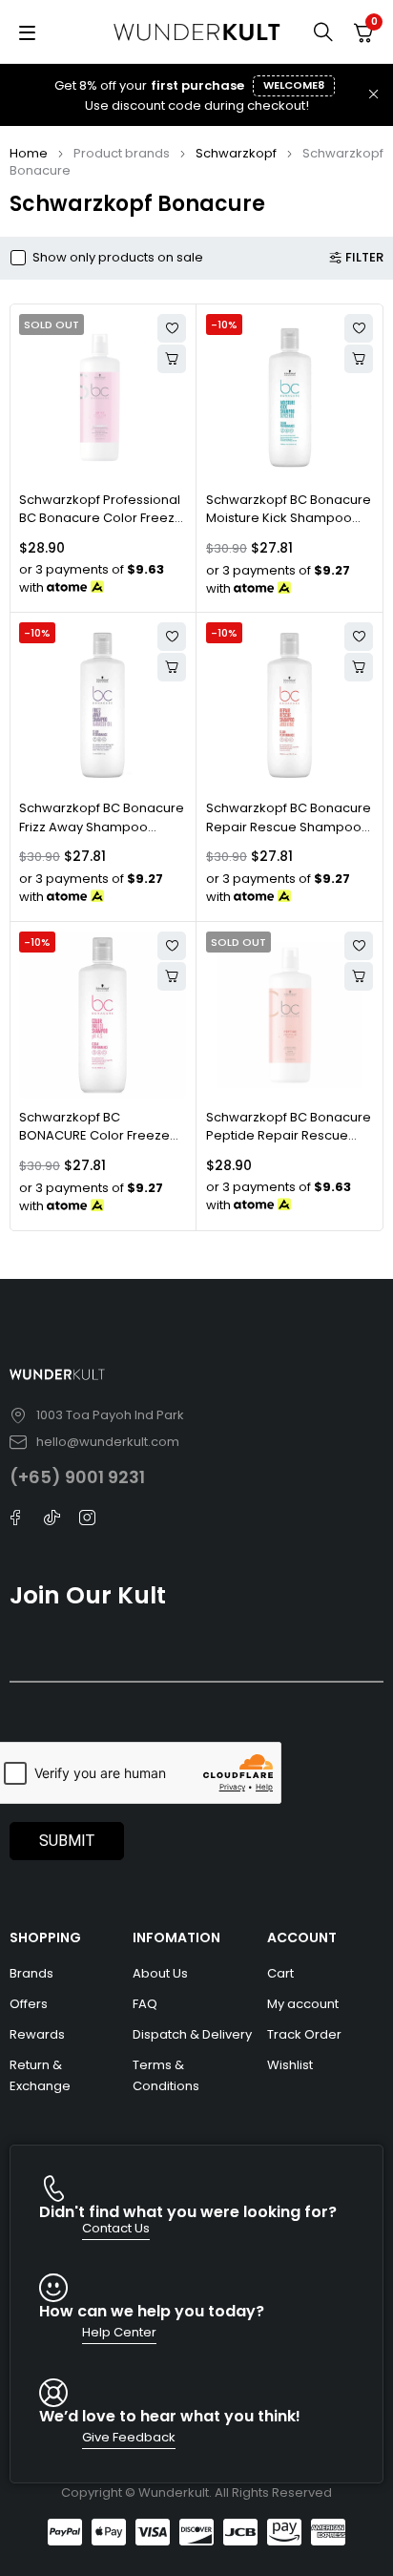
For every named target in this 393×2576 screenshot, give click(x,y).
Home (29, 153)
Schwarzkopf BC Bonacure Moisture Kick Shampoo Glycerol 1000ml (289, 518)
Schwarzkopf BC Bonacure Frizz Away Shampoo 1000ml (102, 827)
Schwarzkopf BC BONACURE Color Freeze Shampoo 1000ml (94, 1136)
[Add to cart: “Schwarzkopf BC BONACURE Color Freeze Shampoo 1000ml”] (172, 976)
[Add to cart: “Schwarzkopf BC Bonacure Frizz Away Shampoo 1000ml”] (172, 667)
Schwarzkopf (236, 153)
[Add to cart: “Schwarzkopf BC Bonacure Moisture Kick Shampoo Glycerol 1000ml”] (359, 359)
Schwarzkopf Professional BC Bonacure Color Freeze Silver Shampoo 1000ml (101, 518)
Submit (67, 1841)
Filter (364, 258)
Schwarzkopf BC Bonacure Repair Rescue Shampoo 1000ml (289, 827)
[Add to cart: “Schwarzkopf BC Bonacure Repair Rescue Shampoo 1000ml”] (359, 667)
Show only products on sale (118, 258)
